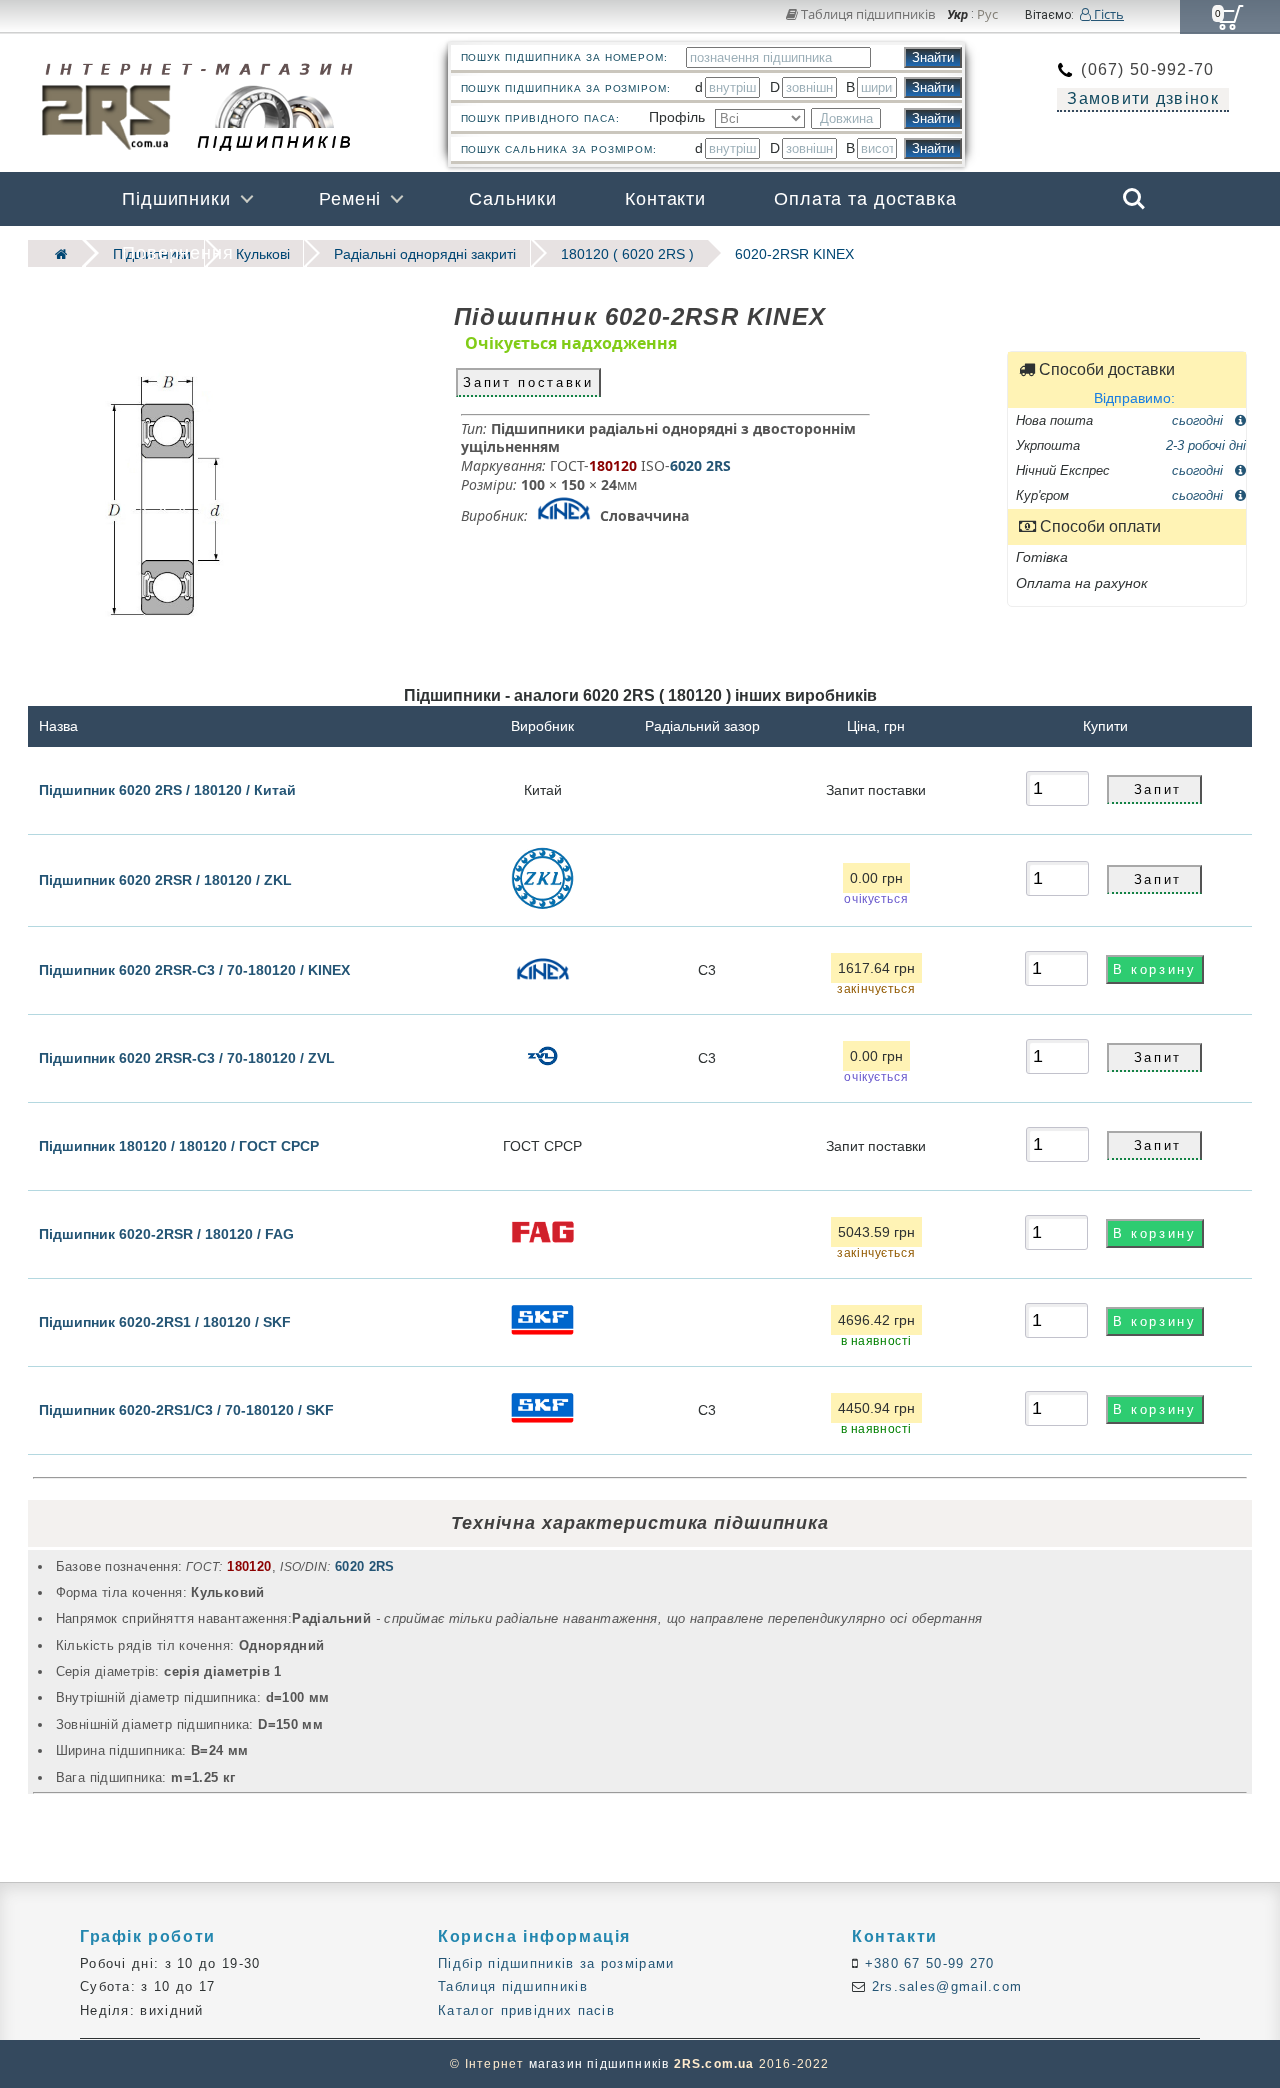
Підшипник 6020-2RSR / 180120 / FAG (166, 1233)
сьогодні (1199, 419)
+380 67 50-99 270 (926, 1963)
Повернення (178, 253)
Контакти (665, 199)
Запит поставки (528, 381)
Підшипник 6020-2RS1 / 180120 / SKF (165, 1321)
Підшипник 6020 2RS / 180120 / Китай (167, 789)
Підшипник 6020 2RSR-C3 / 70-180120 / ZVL (187, 1057)
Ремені (350, 199)
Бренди (1038, 253)
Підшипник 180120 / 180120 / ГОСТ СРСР (179, 1145)
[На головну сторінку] (55, 253)
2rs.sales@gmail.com (944, 1986)
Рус (987, 15)
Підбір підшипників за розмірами (556, 1963)
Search (1134, 185)
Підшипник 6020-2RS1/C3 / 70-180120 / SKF (186, 1409)
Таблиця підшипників (866, 14)
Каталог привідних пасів (526, 2010)
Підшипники (176, 199)
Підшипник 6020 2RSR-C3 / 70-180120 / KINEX (194, 969)
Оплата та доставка (865, 199)
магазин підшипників (599, 2064)
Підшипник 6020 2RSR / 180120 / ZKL (165, 880)
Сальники (513, 199)
